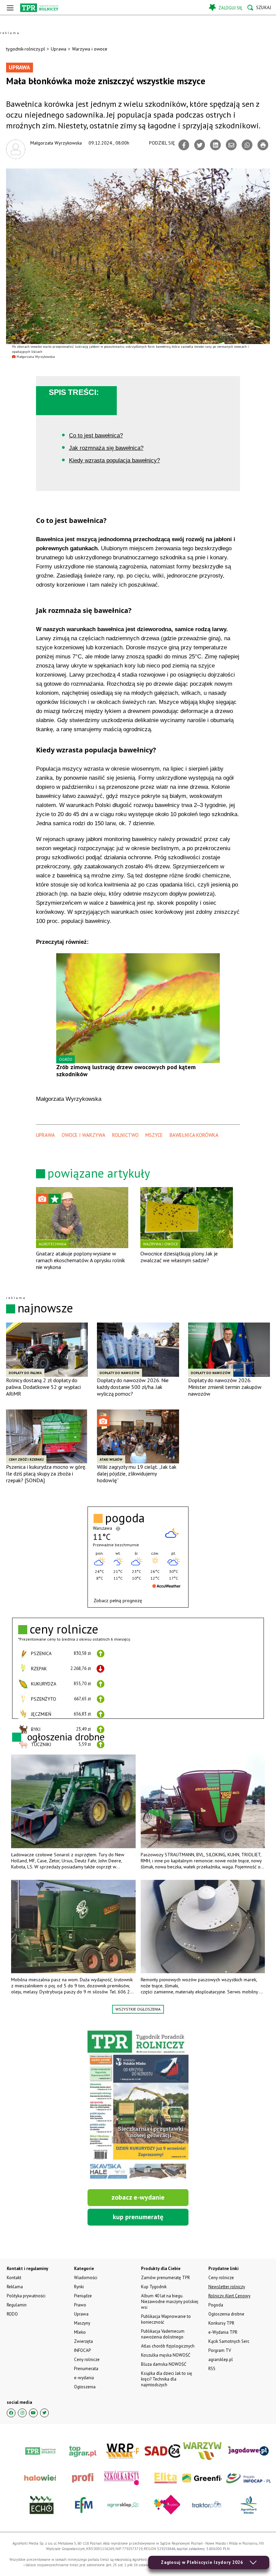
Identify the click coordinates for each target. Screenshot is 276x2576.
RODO (12, 2314)
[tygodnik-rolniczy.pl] (39, 8)
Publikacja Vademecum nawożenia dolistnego (163, 2334)
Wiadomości (86, 2278)
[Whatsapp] (247, 145)
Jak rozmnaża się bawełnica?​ (106, 448)
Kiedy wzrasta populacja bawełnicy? (114, 460)
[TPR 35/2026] (138, 2106)
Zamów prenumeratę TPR (165, 2278)
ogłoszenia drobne (66, 1736)
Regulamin (17, 2305)
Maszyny (82, 2323)
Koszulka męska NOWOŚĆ (166, 2355)
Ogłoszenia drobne (226, 2314)
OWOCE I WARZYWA (83, 1135)
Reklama (15, 2287)
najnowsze (45, 1308)
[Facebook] (184, 145)
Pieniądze (83, 2296)
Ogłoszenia (85, 2387)
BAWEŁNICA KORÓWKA (194, 1135)
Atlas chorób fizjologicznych (168, 2346)
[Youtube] (33, 2413)
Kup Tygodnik (154, 2287)
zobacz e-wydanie (138, 2197)
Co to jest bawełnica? (96, 436)
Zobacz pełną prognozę (118, 1601)
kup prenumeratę (138, 2217)
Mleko (80, 2332)
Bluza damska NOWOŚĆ (164, 2364)
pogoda (125, 1518)
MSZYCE (154, 1135)
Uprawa (59, 49)
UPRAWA (45, 1135)
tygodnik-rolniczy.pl (26, 49)
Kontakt (14, 2278)
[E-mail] (231, 145)
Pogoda (216, 2305)
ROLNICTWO (125, 1135)
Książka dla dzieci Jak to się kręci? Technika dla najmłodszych (167, 2379)
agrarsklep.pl (221, 2360)
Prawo (80, 2305)
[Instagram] (22, 2413)
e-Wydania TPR (223, 2332)
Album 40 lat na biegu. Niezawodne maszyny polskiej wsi (170, 2302)
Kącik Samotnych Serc (229, 2341)
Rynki (79, 2287)
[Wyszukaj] (259, 8)
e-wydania (84, 2378)
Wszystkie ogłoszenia (138, 2009)
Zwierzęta (83, 2341)
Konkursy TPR (221, 2323)
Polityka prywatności (26, 2296)
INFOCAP (82, 2350)
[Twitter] (200, 145)
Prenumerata (86, 2369)
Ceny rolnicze (87, 2360)
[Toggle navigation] (10, 8)
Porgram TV (220, 2350)
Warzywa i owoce (90, 49)
